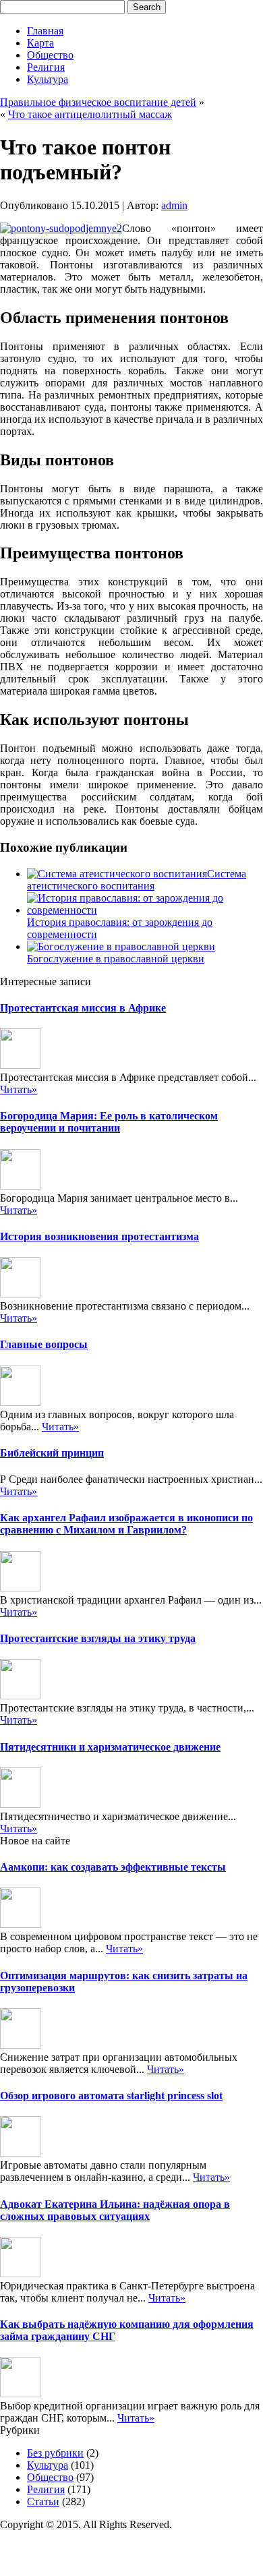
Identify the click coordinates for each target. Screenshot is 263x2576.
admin (174, 205)
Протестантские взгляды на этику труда (98, 1638)
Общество (50, 55)
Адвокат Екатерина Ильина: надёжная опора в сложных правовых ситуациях (115, 2210)
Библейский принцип (52, 1453)
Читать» (19, 1089)
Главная (45, 31)
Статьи (43, 2501)
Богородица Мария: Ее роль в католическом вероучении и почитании (109, 1122)
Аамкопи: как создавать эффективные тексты (113, 1867)
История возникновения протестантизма (99, 1236)
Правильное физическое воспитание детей (98, 102)
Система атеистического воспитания (137, 880)
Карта (40, 43)
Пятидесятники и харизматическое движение (110, 1747)
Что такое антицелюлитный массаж (90, 114)
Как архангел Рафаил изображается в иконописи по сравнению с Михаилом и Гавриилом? (126, 1524)
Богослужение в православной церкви (116, 959)
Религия (46, 67)
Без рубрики (55, 2453)
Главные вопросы (44, 1344)
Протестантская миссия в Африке (83, 1008)
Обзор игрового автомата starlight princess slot (111, 2096)
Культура (48, 79)
